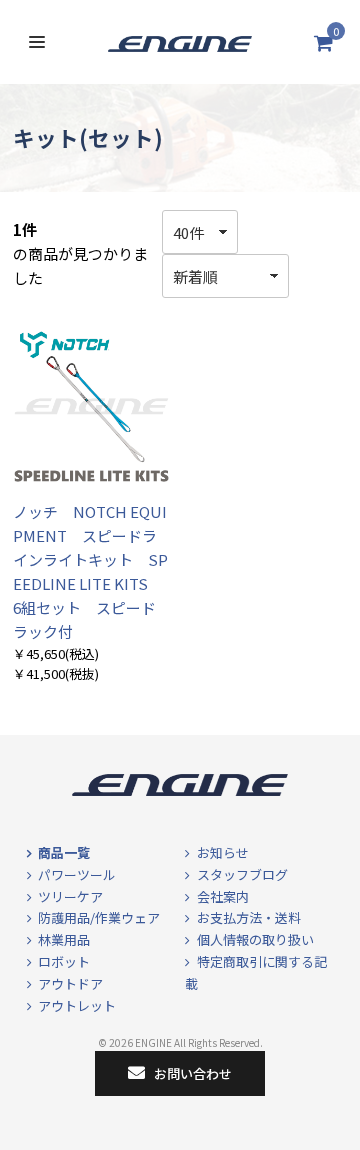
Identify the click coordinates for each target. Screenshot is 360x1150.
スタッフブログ (242, 874)
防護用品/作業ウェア (99, 917)
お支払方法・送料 (249, 917)
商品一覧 (64, 852)
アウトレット (77, 1005)
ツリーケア (70, 896)
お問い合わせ (193, 1073)
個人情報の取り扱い (255, 939)
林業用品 (64, 939)
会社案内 (223, 896)
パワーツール (77, 874)
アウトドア (70, 983)
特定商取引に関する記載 (256, 972)
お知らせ (223, 852)
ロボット (64, 961)
